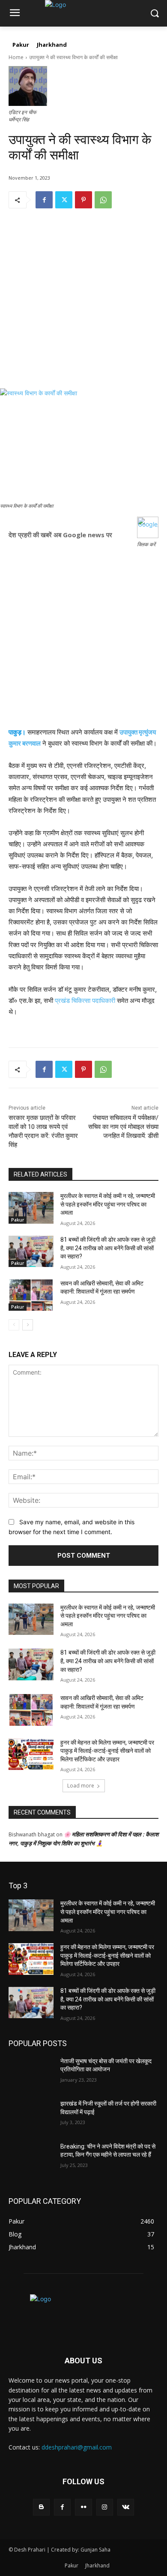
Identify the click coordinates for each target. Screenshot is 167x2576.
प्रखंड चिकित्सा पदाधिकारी (85, 1001)
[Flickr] (83, 2507)
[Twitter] (64, 200)
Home (16, 57)
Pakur (18, 1220)
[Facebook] (44, 200)
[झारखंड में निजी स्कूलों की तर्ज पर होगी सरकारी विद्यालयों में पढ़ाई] (31, 2116)
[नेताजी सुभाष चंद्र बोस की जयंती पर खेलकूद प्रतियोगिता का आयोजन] (31, 2073)
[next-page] (28, 1325)
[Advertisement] (83, 305)
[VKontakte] (126, 2507)
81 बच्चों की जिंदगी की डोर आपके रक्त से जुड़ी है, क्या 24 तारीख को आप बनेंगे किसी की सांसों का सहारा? (108, 1248)
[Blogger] (41, 2507)
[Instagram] (105, 2507)
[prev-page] (14, 1325)
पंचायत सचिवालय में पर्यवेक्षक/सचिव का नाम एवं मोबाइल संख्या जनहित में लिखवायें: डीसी (123, 1127)
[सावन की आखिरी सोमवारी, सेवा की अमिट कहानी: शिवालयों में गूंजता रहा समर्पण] (31, 1295)
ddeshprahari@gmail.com (77, 2447)
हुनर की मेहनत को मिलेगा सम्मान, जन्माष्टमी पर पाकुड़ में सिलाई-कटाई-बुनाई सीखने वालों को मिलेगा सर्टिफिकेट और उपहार (107, 1751)
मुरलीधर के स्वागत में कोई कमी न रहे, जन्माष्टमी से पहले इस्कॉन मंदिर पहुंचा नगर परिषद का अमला (108, 1204)
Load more (81, 1786)
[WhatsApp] (103, 200)
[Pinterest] (83, 200)
